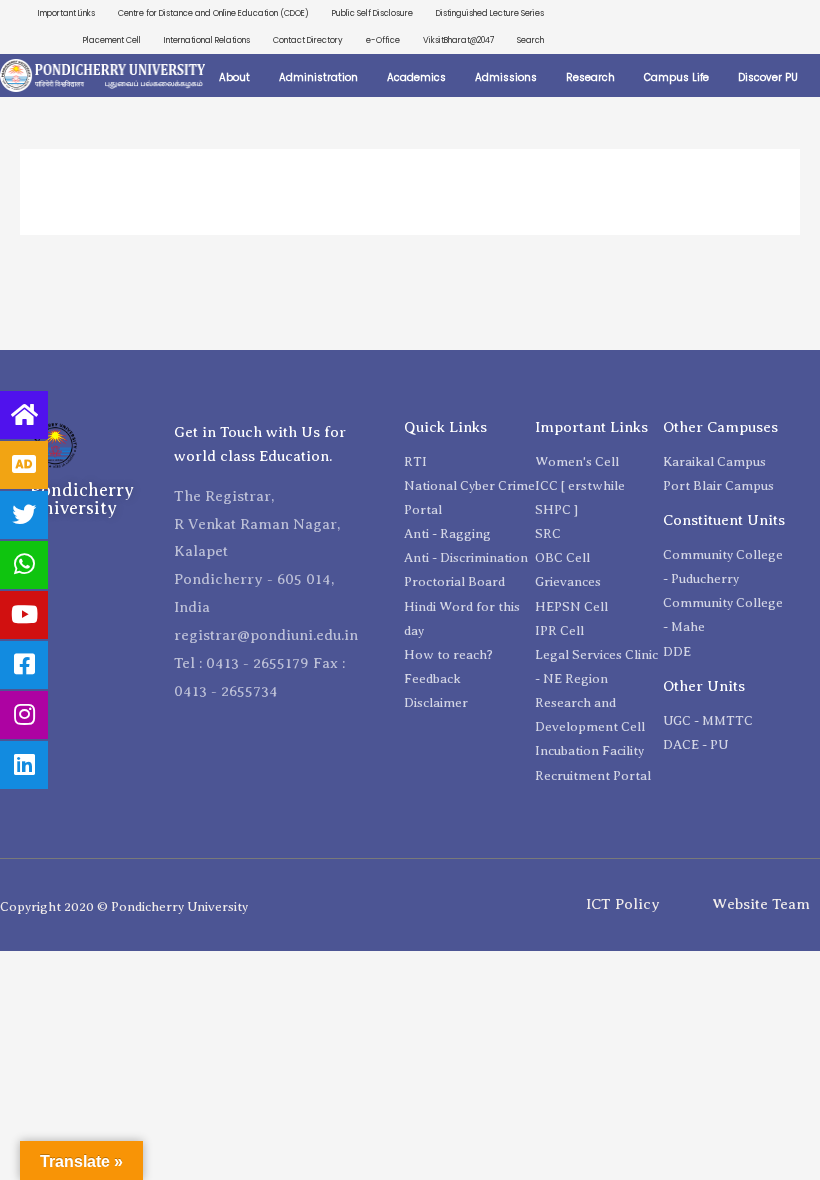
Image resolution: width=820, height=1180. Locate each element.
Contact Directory (308, 40)
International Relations (207, 40)
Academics (416, 77)
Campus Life (676, 77)
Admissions (506, 77)
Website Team (761, 904)
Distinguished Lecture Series (490, 13)
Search (530, 40)
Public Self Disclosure (372, 13)
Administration (318, 77)
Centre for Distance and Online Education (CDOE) (213, 13)
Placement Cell (112, 40)
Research (590, 77)
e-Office (383, 40)
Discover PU (768, 77)
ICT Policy (623, 904)
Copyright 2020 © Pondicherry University (124, 906)
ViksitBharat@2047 (458, 40)
